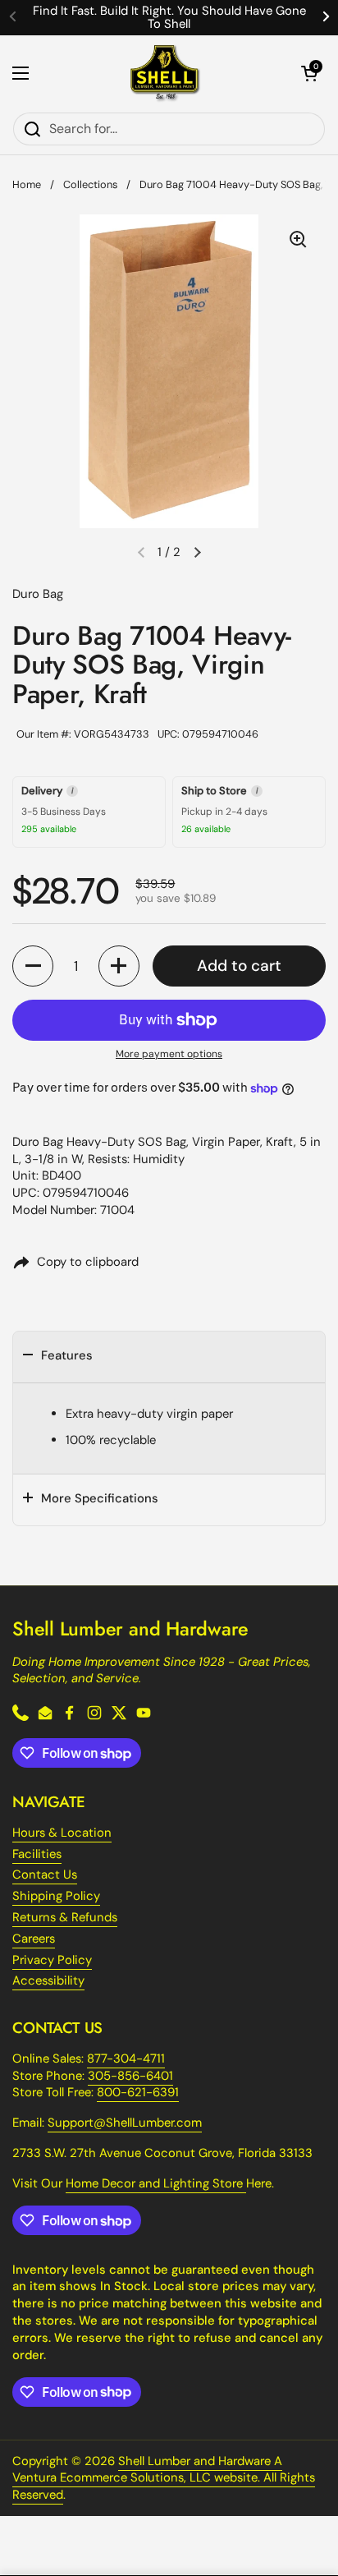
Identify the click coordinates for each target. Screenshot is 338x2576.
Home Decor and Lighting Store (156, 2183)
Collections (90, 184)
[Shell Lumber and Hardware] (165, 74)
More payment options (169, 1054)
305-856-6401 (130, 2076)
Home (27, 184)
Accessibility (48, 1980)
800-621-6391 (138, 2092)
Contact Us (45, 1874)
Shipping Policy (56, 1896)
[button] (309, 73)
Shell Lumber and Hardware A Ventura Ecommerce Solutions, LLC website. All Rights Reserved (164, 2478)
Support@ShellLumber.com (125, 2123)
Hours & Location (62, 1833)
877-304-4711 (126, 2058)
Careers (34, 1939)
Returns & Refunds (65, 1917)
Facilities (37, 1854)
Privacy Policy (52, 1960)
